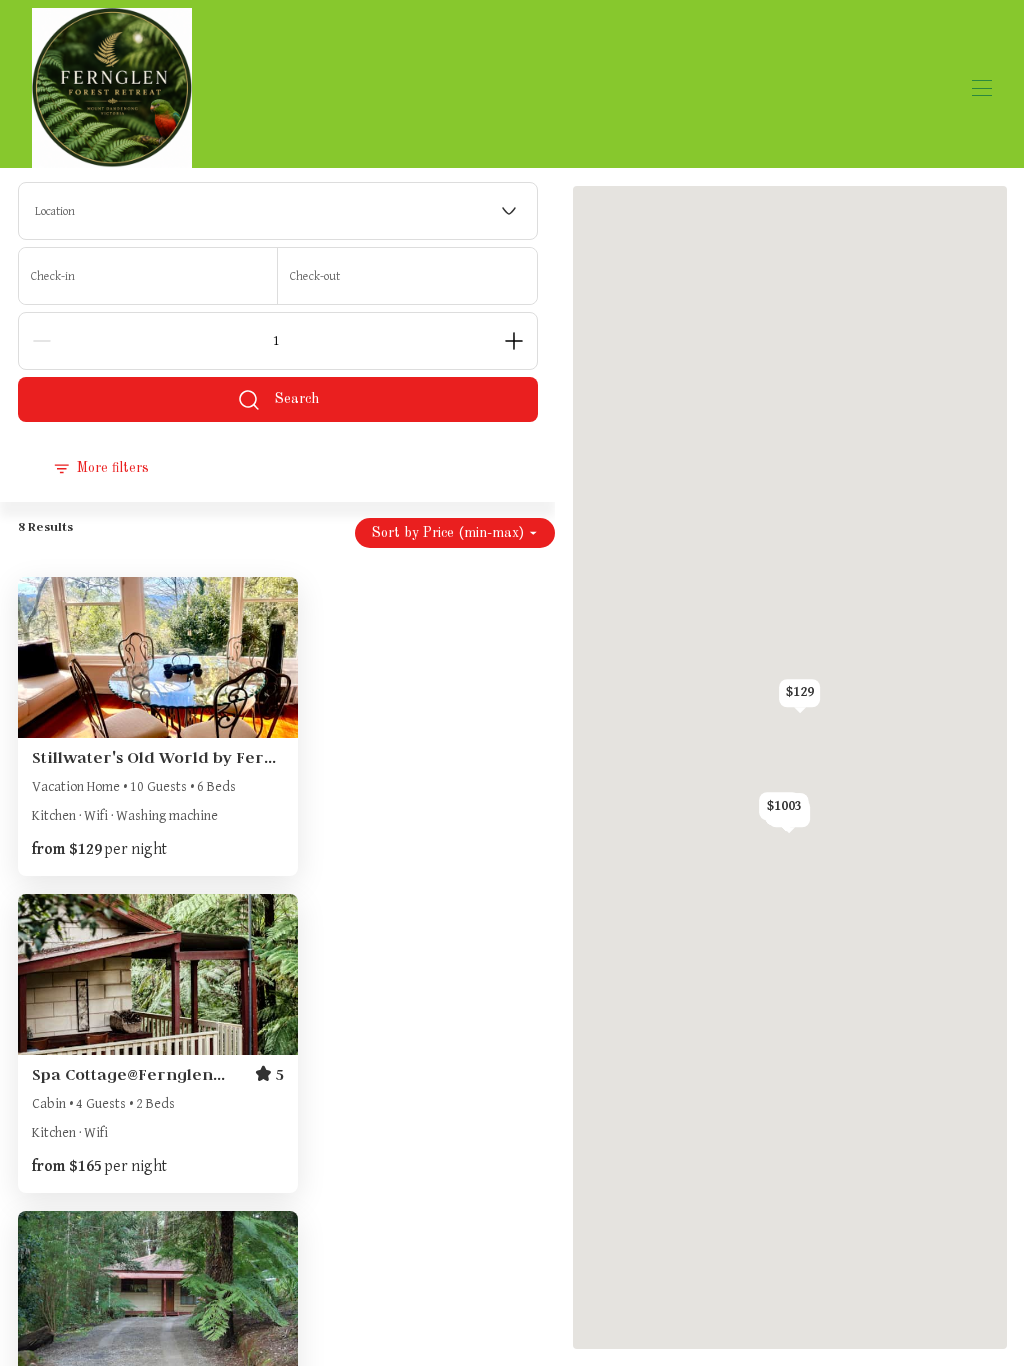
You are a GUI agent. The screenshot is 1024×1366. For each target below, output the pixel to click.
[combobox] (278, 211)
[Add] (514, 341)
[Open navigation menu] (982, 88)
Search (297, 399)
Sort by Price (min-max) (448, 533)
